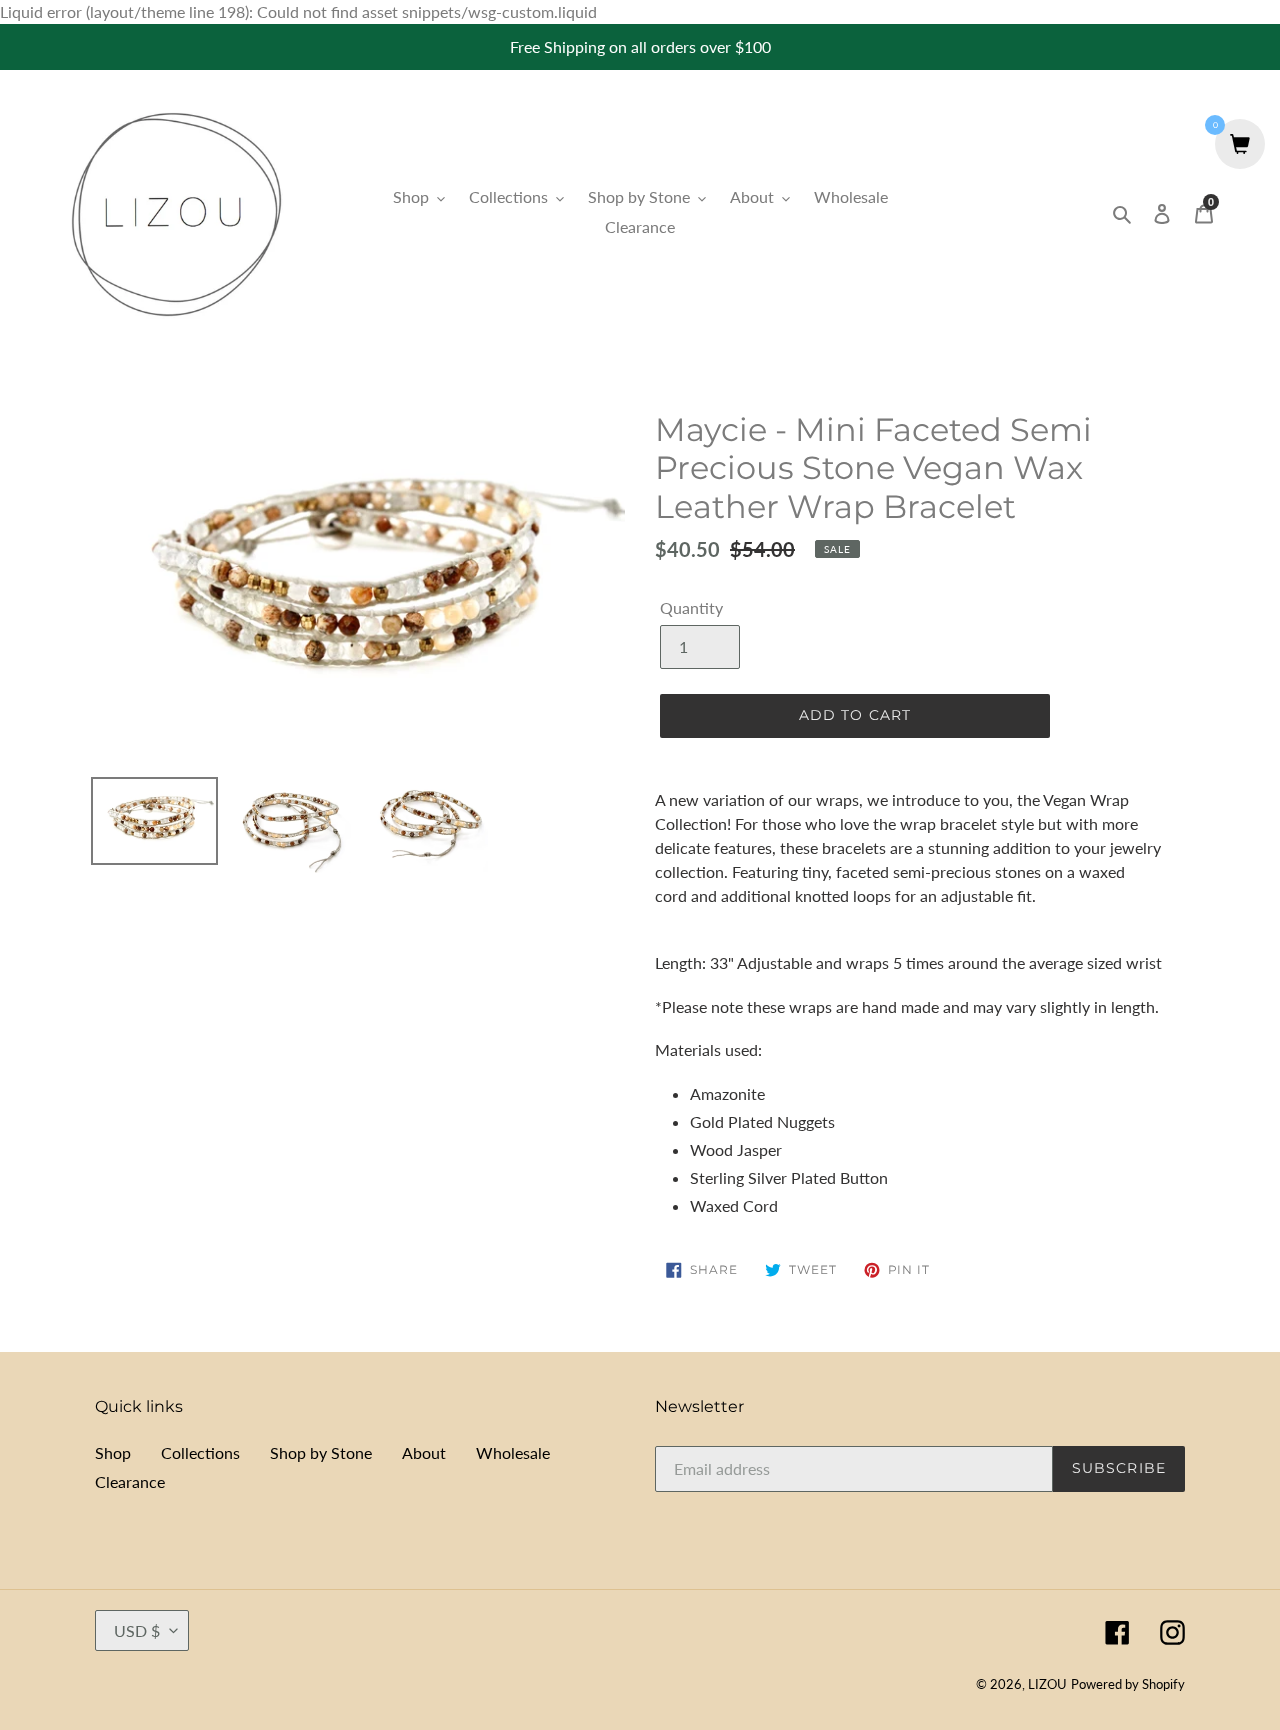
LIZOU (1047, 1684)
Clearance (130, 1481)
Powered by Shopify (1128, 1684)
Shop (113, 1452)
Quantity (691, 607)
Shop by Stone (321, 1452)
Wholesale (513, 1452)
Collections (200, 1452)
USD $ (137, 1630)
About (424, 1452)
